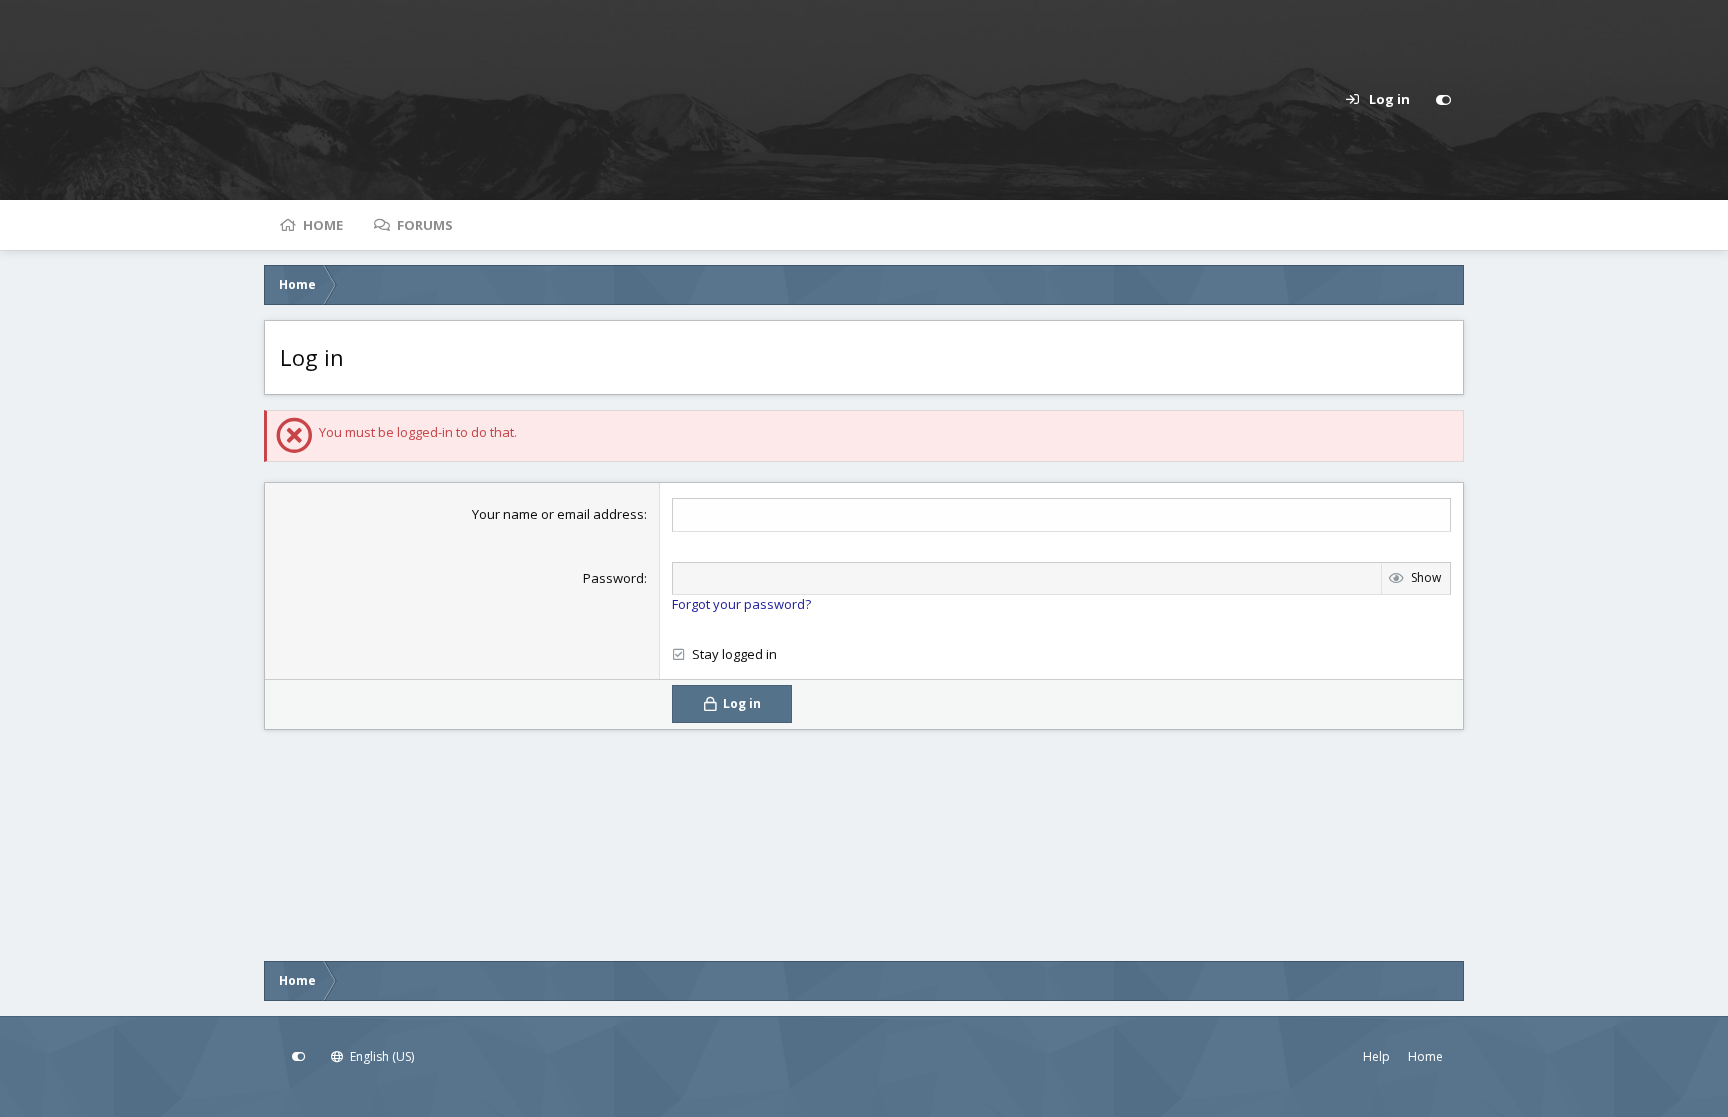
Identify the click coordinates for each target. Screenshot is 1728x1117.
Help (1376, 1056)
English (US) (380, 1056)
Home (323, 225)
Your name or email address (558, 514)
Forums (425, 225)
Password (613, 578)
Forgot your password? (741, 604)
